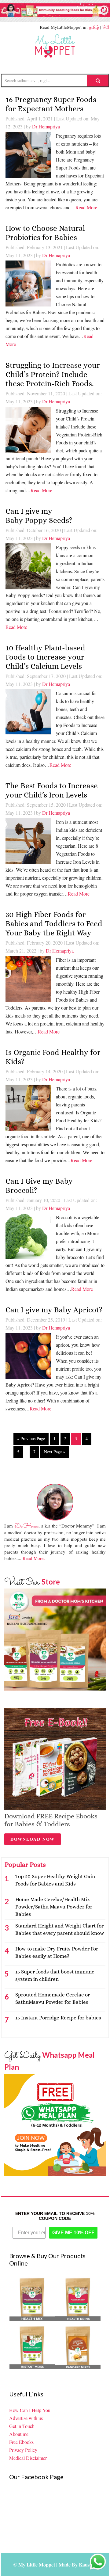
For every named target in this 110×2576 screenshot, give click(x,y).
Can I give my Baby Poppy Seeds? (40, 516)
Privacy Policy (23, 2450)
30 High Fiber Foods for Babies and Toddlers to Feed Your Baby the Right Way (54, 924)
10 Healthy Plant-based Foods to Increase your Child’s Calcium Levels (45, 657)
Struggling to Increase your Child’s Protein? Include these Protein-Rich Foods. (53, 374)
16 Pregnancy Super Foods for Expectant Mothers (51, 104)
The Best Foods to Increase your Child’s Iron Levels (52, 790)
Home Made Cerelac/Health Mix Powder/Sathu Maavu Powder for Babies (54, 1907)
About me (19, 2434)
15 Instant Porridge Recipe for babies (58, 2018)
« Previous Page (31, 1438)
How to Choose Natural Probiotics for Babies (45, 233)
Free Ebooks (21, 2442)
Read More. (34, 1558)
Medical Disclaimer (28, 2458)
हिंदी (106, 27)
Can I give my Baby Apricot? (54, 1310)
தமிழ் (94, 27)
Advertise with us (26, 2418)
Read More (86, 207)
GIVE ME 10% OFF (73, 2233)
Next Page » (55, 1452)
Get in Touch (22, 2426)
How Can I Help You (30, 2410)
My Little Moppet (55, 46)
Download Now (33, 1839)
